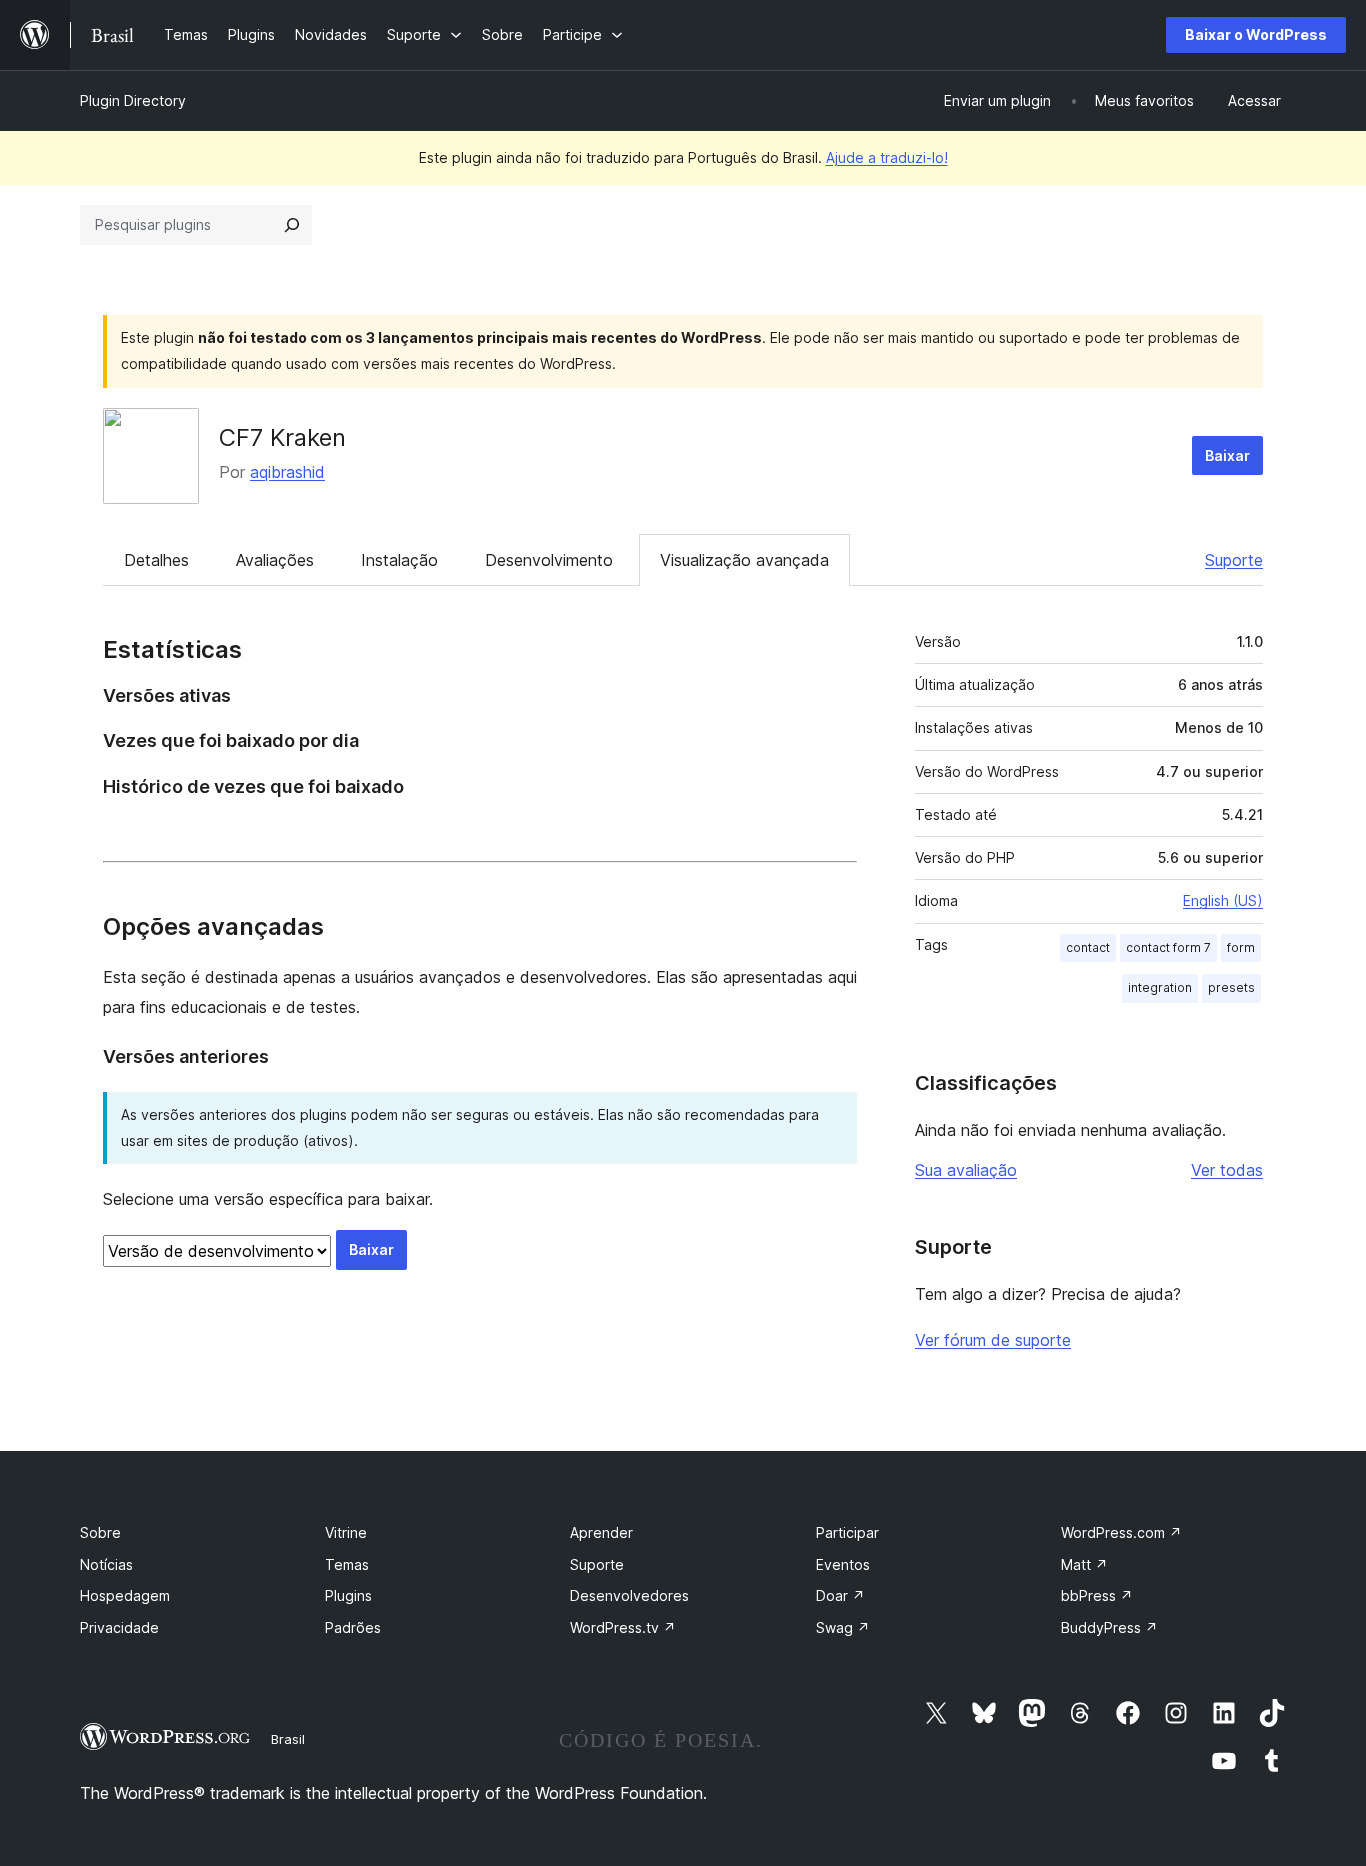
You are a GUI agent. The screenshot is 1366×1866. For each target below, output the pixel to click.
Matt (1084, 1564)
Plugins (348, 1595)
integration (1160, 987)
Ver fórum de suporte (993, 1340)
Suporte (1234, 560)
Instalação (399, 560)
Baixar (1227, 455)
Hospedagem (125, 1595)
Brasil (288, 1739)
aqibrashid (287, 472)
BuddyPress (1109, 1627)
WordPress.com (1121, 1532)
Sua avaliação (966, 1170)
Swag (843, 1627)
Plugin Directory (133, 100)
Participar (847, 1532)
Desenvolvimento (549, 560)
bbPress (1097, 1595)
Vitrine (346, 1532)
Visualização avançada (744, 560)
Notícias (106, 1564)
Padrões (353, 1627)
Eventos (843, 1564)
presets (1231, 987)
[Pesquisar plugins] (292, 225)
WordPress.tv (623, 1627)
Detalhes (156, 560)
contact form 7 (1168, 947)
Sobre (100, 1532)
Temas (347, 1564)
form (1241, 947)
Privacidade (119, 1627)
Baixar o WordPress (1256, 34)
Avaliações (275, 560)
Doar (840, 1595)
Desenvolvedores (629, 1595)
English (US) (1223, 900)
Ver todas (1227, 1170)
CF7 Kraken (282, 437)
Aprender (601, 1532)
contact (1088, 947)
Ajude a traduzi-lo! (887, 157)
